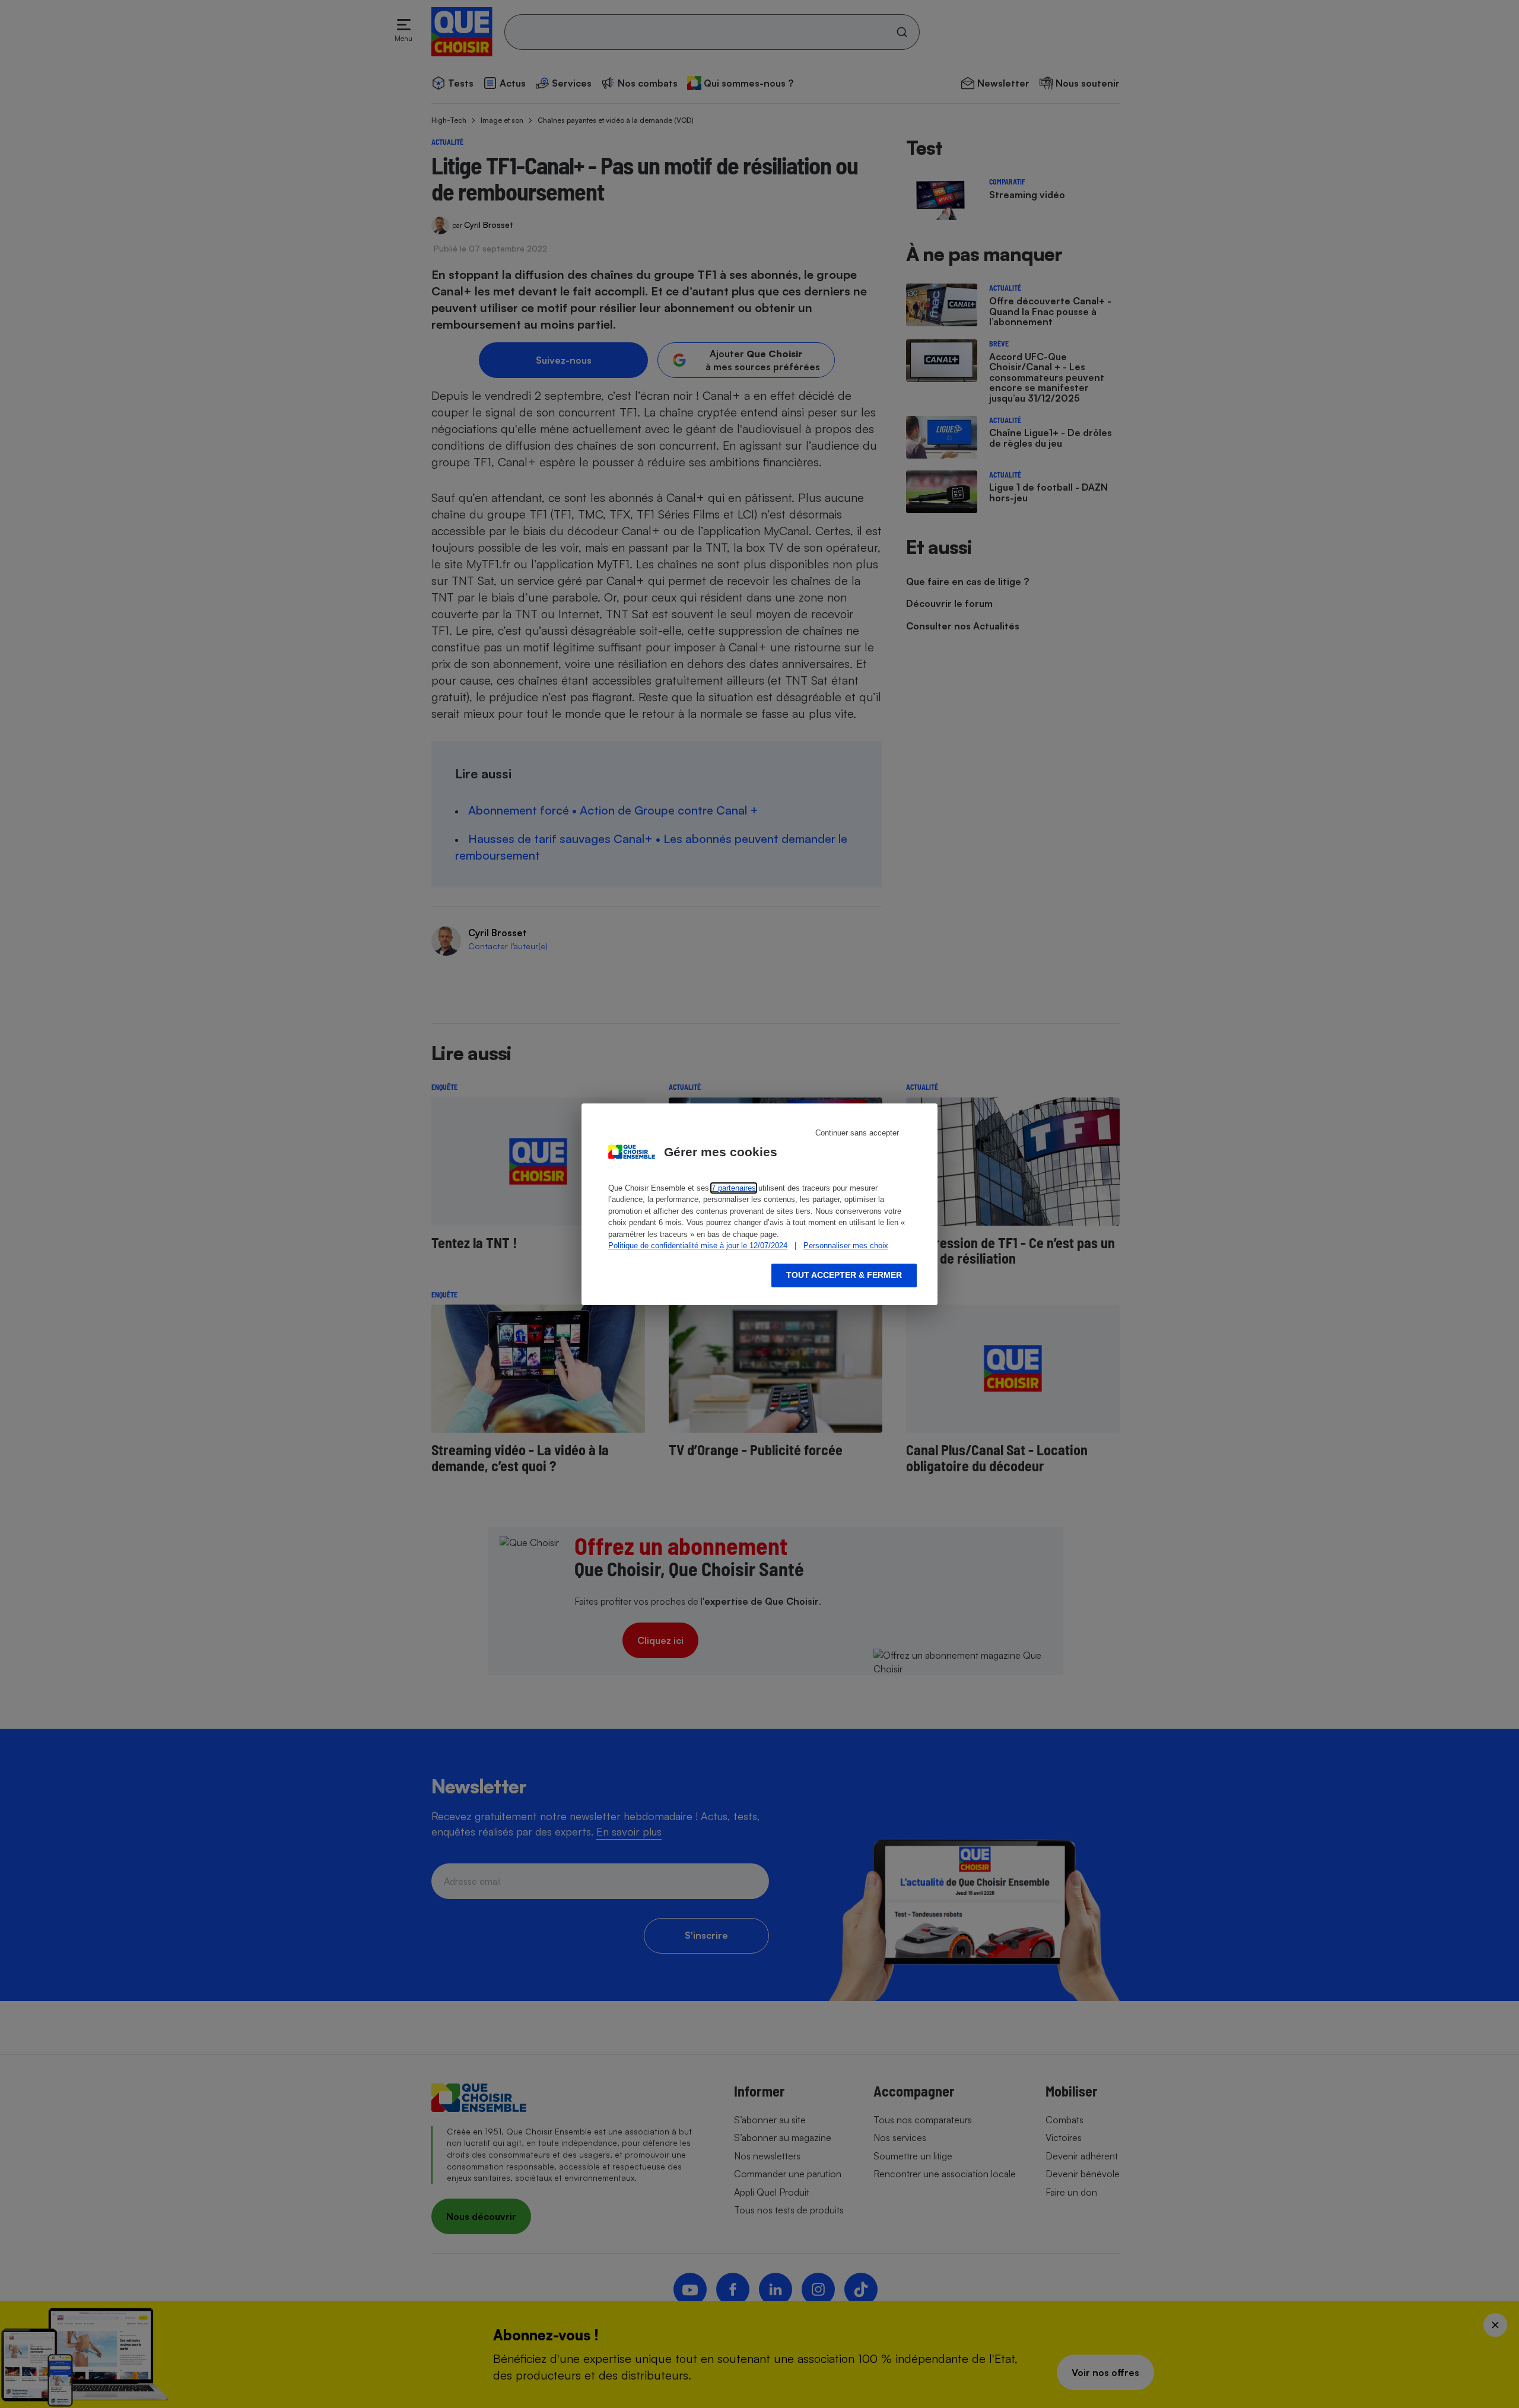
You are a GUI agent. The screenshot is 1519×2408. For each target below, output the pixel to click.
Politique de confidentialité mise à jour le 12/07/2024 (698, 1246)
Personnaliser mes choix (846, 1246)
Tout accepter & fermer (844, 1275)
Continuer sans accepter (857, 1133)
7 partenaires (734, 1188)
